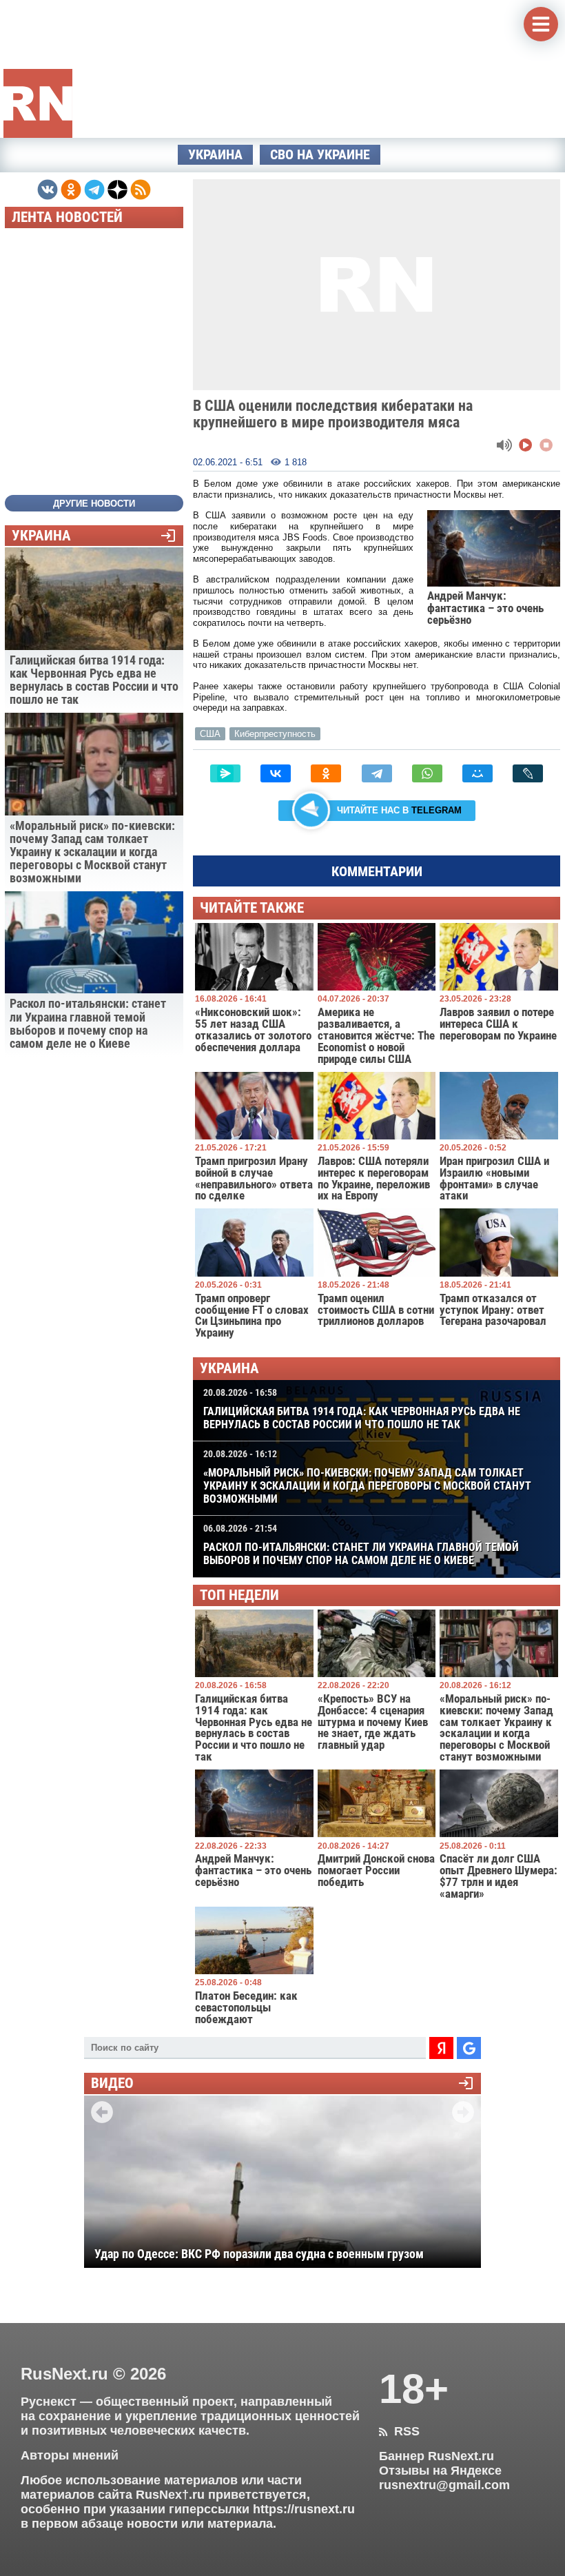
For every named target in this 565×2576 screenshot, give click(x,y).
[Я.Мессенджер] (225, 773)
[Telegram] (377, 773)
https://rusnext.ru (304, 2509)
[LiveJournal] (528, 773)
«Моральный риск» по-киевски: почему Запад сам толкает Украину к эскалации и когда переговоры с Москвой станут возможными (367, 1477)
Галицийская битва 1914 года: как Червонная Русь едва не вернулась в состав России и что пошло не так (362, 1409)
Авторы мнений (70, 2455)
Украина (215, 155)
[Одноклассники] (326, 773)
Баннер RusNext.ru (436, 2456)
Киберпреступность (275, 734)
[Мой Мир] (477, 773)
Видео (112, 2083)
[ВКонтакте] (276, 773)
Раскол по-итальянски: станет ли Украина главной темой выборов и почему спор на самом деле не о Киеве (361, 1545)
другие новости (94, 504)
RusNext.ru (64, 2374)
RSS (399, 2431)
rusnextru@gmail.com (444, 2485)
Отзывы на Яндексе (440, 2471)
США (210, 734)
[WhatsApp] (427, 773)
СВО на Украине (320, 155)
